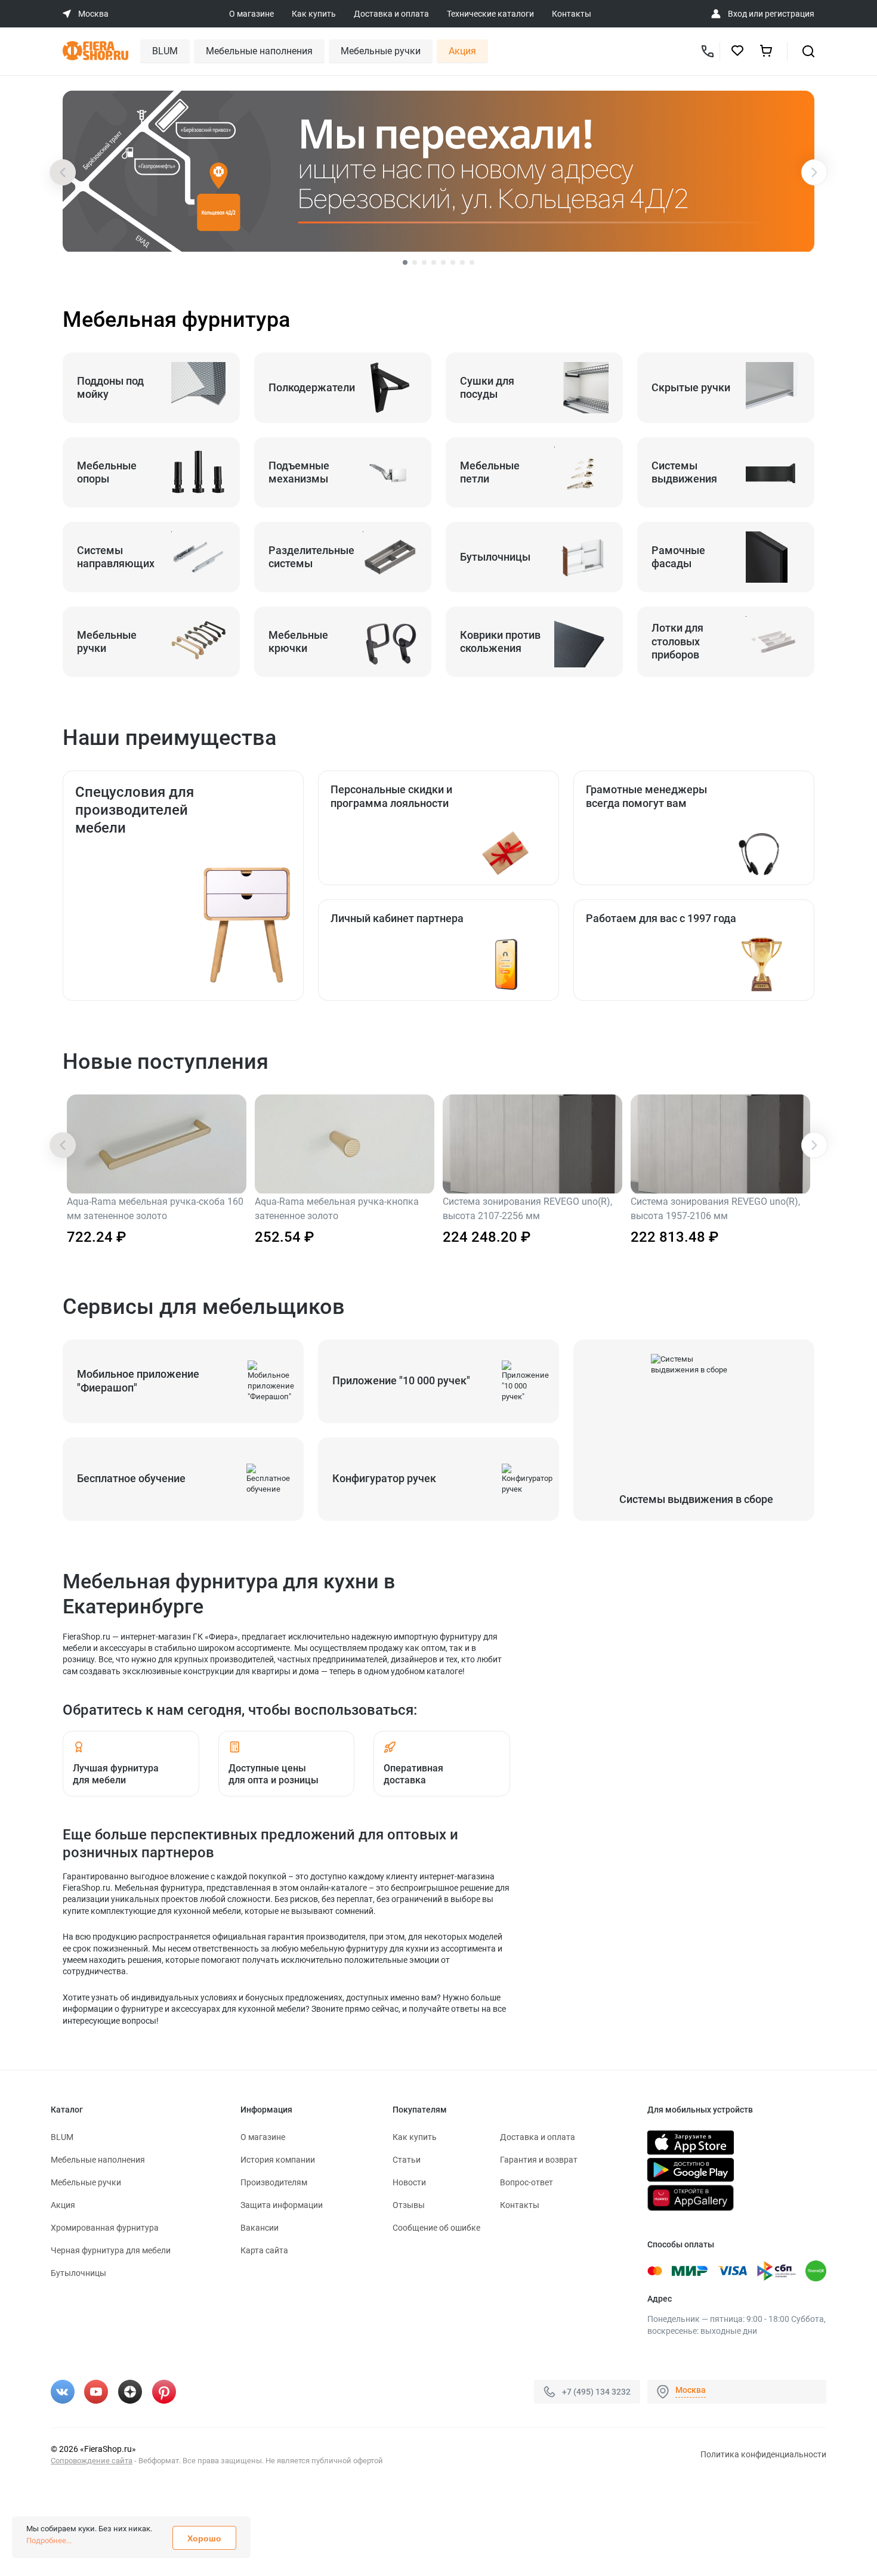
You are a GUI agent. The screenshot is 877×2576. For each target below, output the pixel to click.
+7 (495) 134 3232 (596, 2392)
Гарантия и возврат (539, 2160)
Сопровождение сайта (92, 2461)
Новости (409, 2182)
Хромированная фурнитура (105, 2228)
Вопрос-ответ (526, 2182)
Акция (462, 51)
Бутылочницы (78, 2273)
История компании (278, 2160)
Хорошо (204, 2538)
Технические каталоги (490, 14)
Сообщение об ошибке (436, 2228)
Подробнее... (49, 2541)
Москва (691, 2390)
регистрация (790, 14)
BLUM (165, 51)
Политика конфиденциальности (763, 2454)
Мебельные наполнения (259, 51)
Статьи (407, 2160)
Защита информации (282, 2205)
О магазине (251, 14)
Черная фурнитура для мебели (111, 2250)
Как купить (314, 14)
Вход (737, 14)
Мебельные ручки (381, 51)
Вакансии (260, 2228)
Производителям (274, 2182)
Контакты (572, 14)
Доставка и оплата (391, 14)
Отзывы (409, 2205)
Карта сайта (264, 2250)
